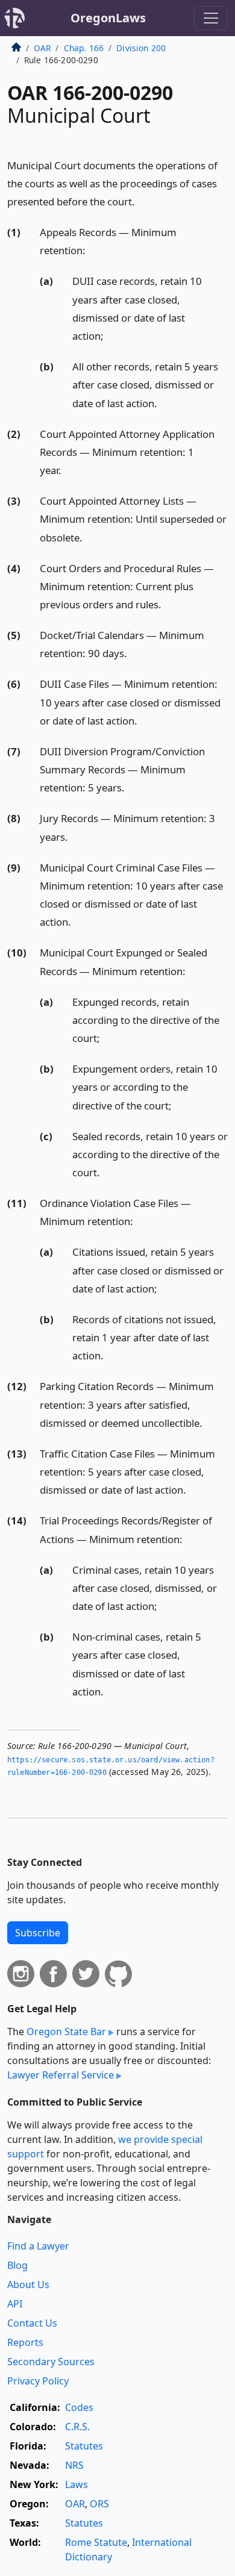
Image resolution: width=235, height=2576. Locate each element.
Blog (17, 2265)
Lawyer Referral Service (61, 2075)
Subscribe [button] (38, 1933)
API (15, 2304)
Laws (77, 2484)
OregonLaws (108, 18)
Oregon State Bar (66, 2032)
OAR (42, 48)
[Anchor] (142, 201)
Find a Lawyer (38, 2246)
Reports (25, 2342)
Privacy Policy (38, 2381)
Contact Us (32, 2323)
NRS (74, 2465)
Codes (79, 2407)
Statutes (84, 2446)
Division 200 (141, 48)
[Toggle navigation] (211, 18)
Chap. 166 (84, 48)
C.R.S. (77, 2427)
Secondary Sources (51, 2362)
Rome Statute (96, 2542)
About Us (28, 2284)
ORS (99, 2504)
